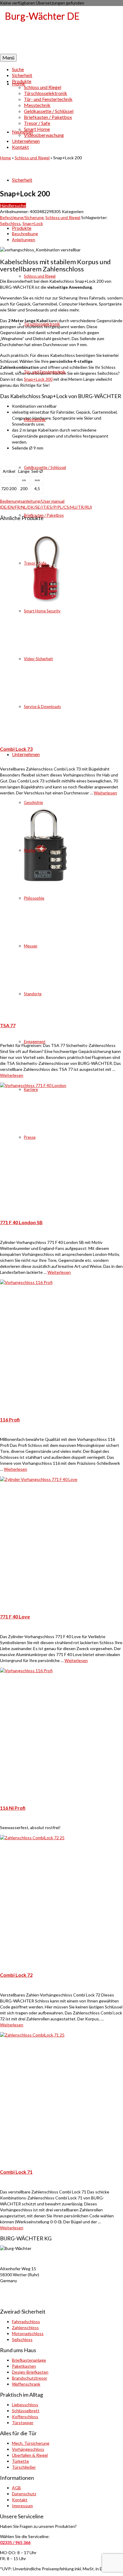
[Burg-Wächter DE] (61, 30)
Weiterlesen (59, 1272)
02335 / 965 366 (15, 2542)
